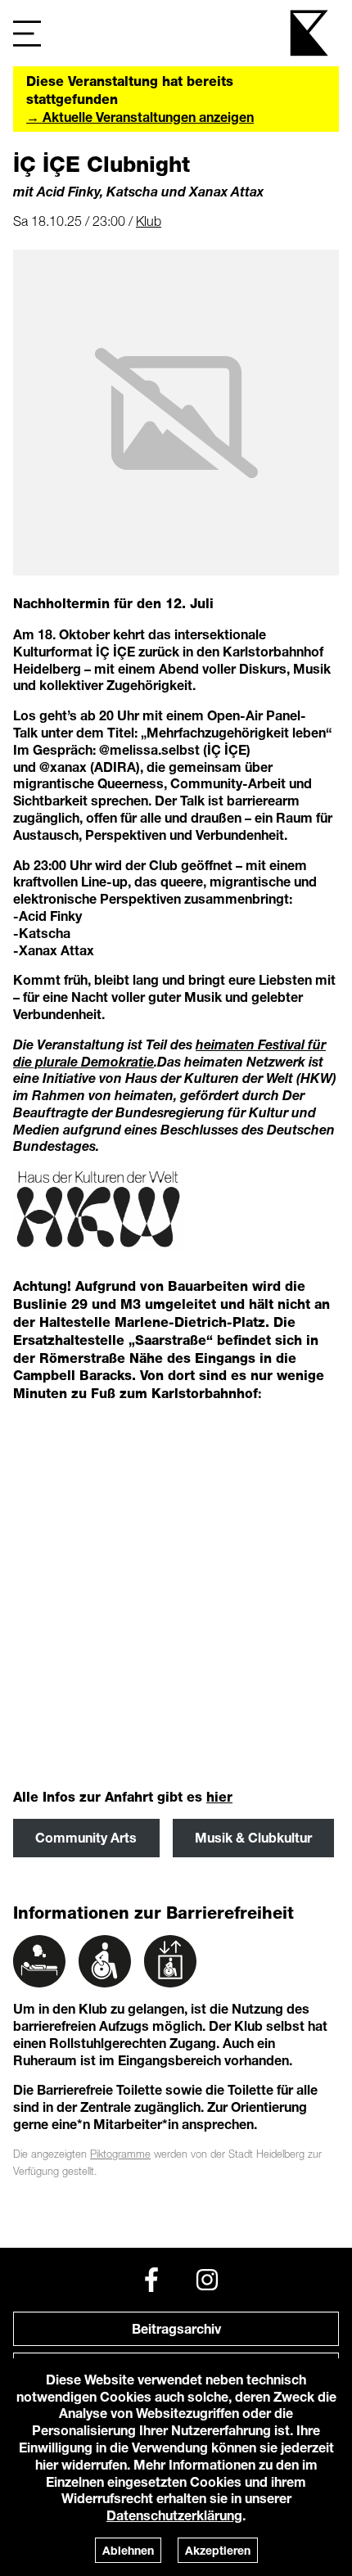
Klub (149, 221)
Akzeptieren (218, 2550)
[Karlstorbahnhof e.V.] (310, 33)
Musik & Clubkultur (253, 1837)
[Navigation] (27, 33)
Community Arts (86, 1837)
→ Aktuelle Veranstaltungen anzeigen (140, 117)
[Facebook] (151, 2280)
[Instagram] (207, 2280)
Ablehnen (128, 2550)
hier (219, 1797)
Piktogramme (120, 2154)
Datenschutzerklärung (174, 2515)
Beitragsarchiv (176, 2328)
